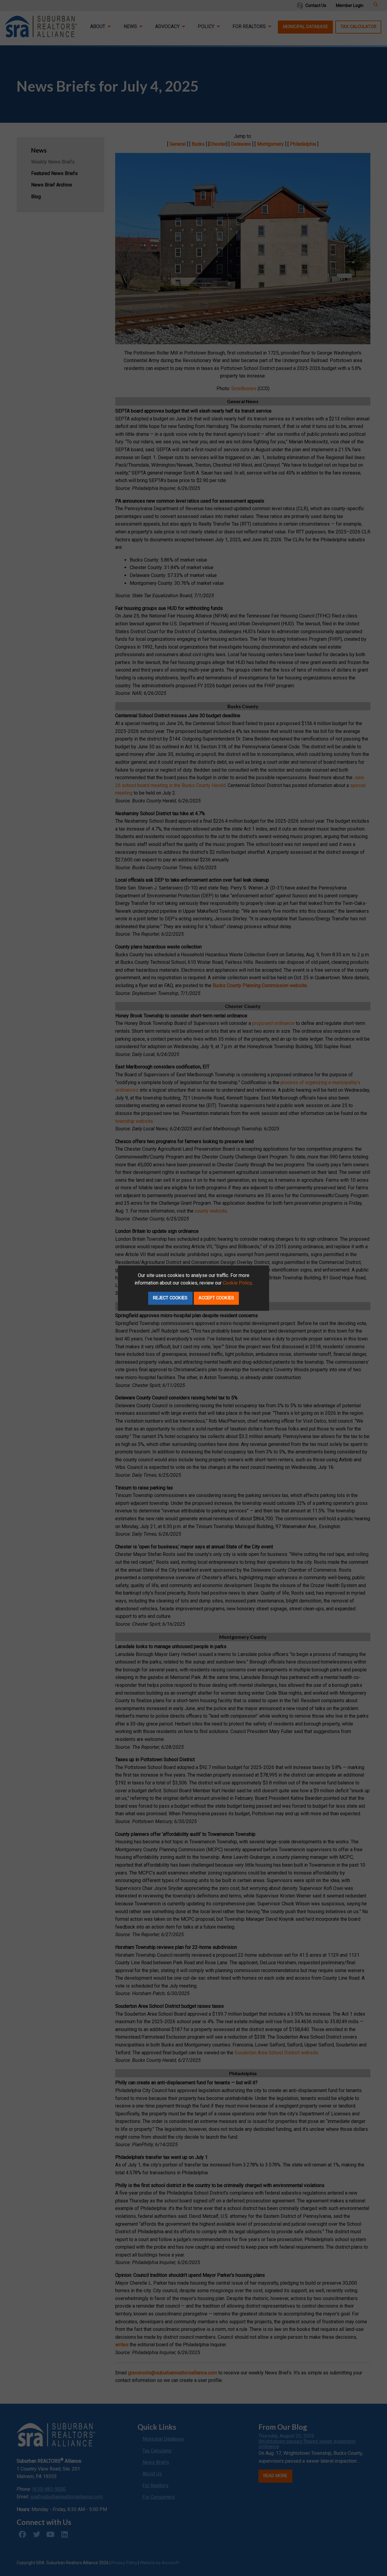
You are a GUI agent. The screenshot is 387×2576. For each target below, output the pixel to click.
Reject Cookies (170, 1298)
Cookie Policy (237, 1283)
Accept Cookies (216, 1298)
